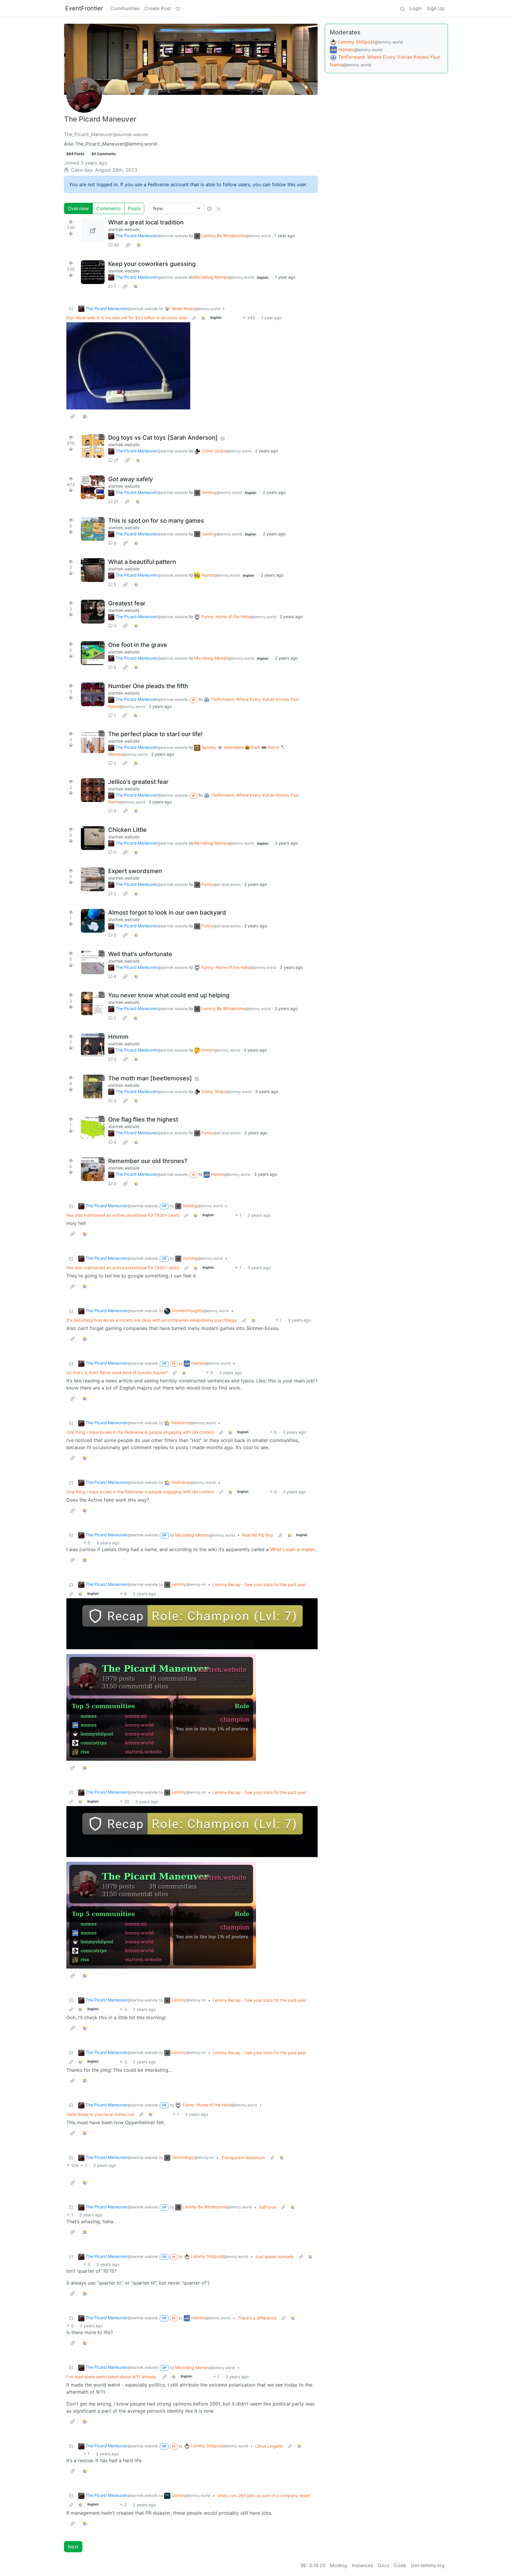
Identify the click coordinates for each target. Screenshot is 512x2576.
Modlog (339, 2565)
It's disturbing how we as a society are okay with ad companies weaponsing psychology (152, 1320)
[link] (128, 245)
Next (73, 2547)
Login (416, 8)
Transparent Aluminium (243, 2158)
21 (116, 501)
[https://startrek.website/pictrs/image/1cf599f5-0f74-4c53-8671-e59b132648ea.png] (93, 231)
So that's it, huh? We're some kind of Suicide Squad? (117, 1372)
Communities (125, 8)
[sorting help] (209, 208)
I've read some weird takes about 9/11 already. (112, 2377)
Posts (134, 208)
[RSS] (219, 208)
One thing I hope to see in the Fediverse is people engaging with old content (140, 1432)
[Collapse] (71, 308)
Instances (363, 2565)
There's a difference (257, 2318)
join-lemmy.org (428, 2565)
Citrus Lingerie (269, 2446)
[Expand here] (93, 272)
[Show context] (194, 318)
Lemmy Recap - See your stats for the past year (259, 1584)
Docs (384, 2565)
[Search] (402, 8)
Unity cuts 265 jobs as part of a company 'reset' (264, 2496)
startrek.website (124, 229)
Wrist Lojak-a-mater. (293, 1549)
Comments (108, 208)
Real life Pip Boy (258, 1535)
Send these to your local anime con (100, 2114)
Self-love (268, 2207)
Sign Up (436, 8)
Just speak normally (275, 2257)
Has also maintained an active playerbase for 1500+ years (123, 1215)
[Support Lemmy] (178, 8)
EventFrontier (84, 8)
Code (400, 2565)
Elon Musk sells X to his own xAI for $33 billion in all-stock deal (127, 318)
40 (116, 245)
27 (116, 460)
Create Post (158, 8)
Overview (78, 208)
